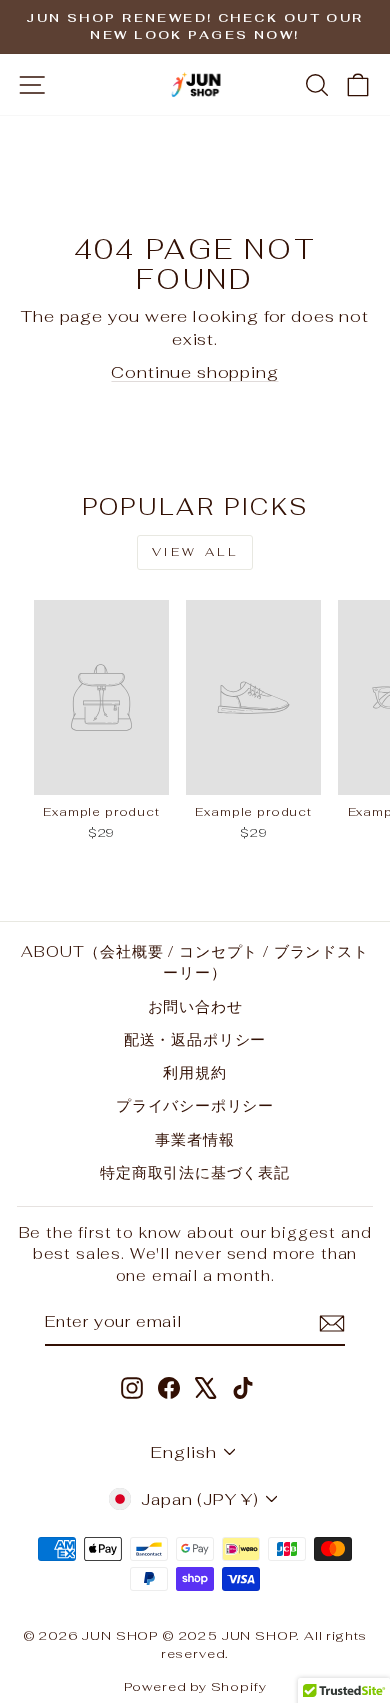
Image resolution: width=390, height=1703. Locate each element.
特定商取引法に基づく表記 (195, 1172)
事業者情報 (194, 1139)
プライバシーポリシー (195, 1105)
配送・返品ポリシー (195, 1039)
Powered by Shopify (195, 1686)
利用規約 (194, 1072)
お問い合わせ (195, 1006)
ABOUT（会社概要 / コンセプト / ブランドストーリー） (194, 962)
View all (195, 552)
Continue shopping (194, 372)
